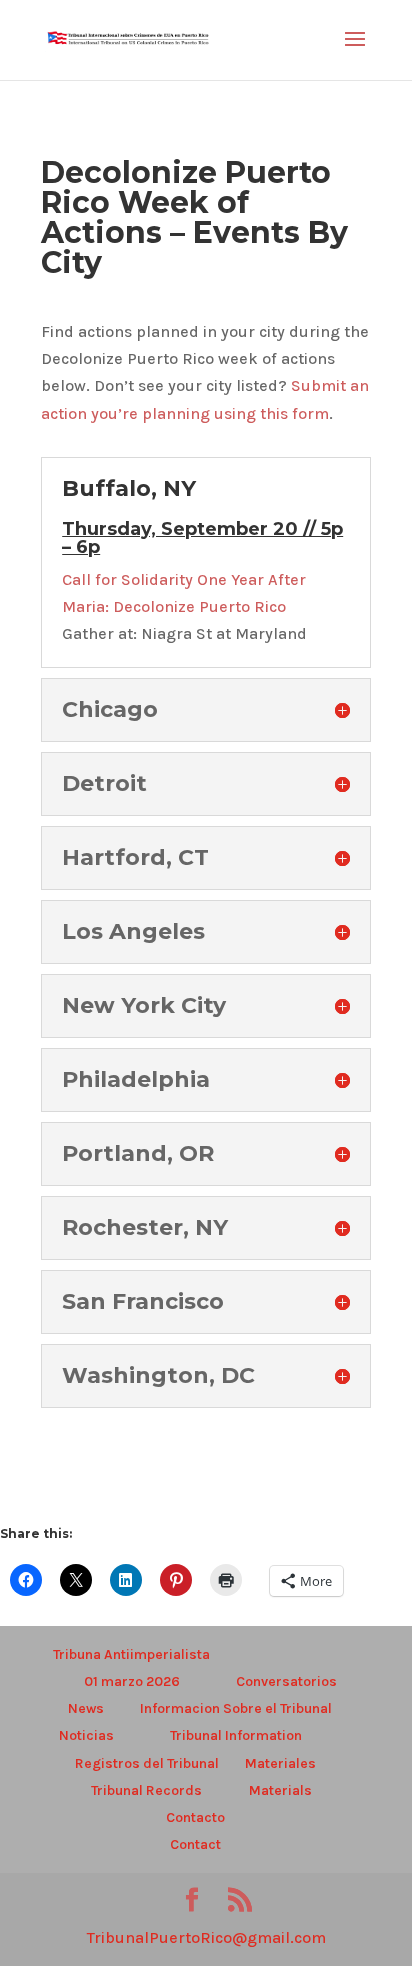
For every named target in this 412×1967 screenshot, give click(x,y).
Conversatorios (286, 1681)
